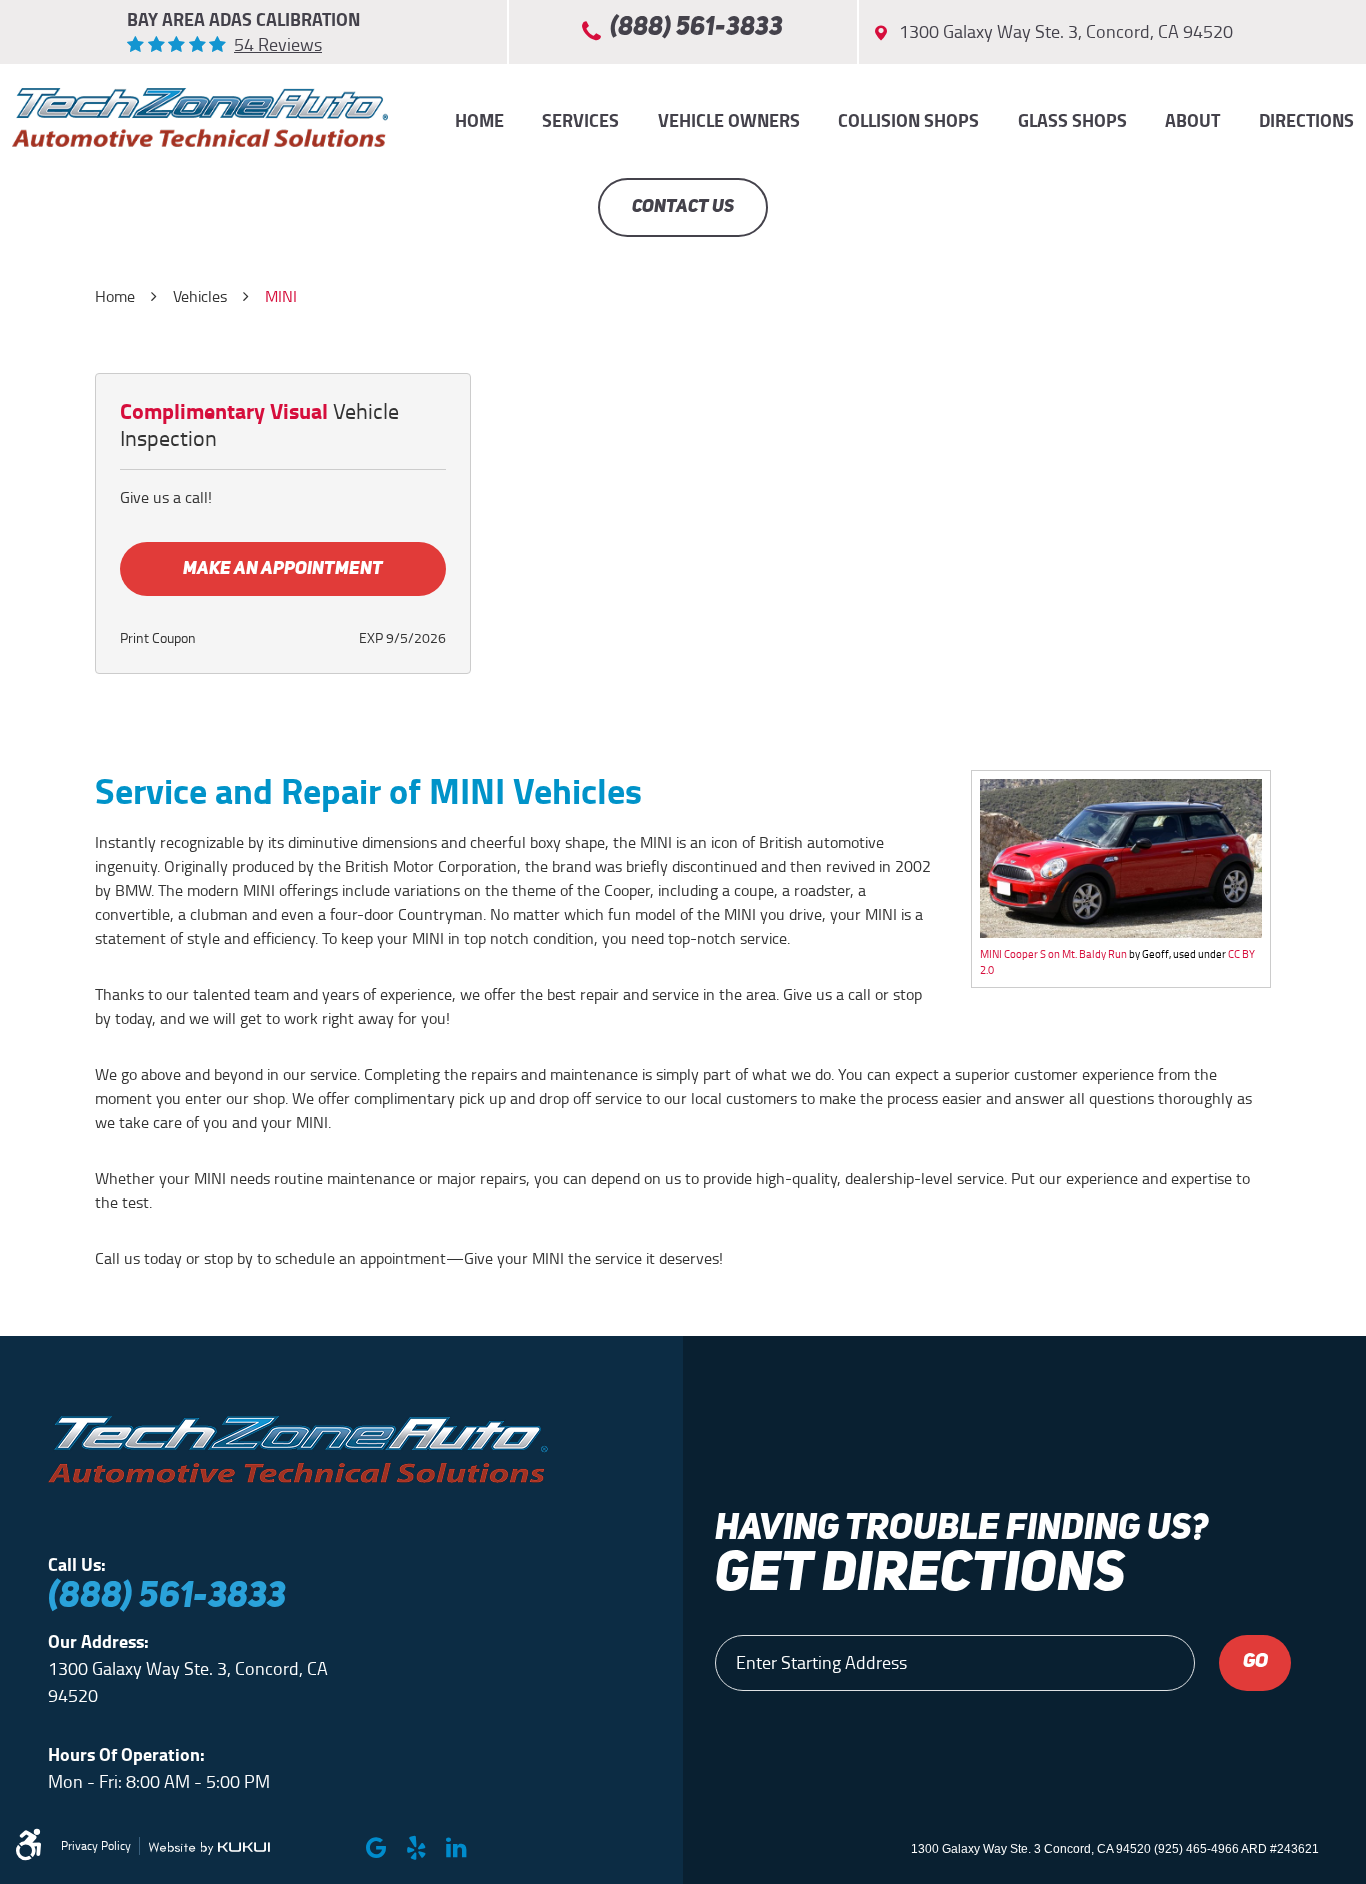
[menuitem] (479, 121)
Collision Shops (908, 121)
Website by (209, 1848)
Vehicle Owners (729, 121)
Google (376, 1848)
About (1192, 121)
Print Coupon (158, 638)
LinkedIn (456, 1848)
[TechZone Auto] (200, 117)
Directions (1306, 121)
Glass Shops (1072, 121)
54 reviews (278, 45)
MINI (281, 296)
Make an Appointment (283, 569)
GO (1255, 1662)
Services (580, 121)
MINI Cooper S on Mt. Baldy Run (1053, 954)
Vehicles (200, 296)
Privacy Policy (96, 1846)
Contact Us (683, 207)
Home (479, 121)
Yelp (416, 1848)
